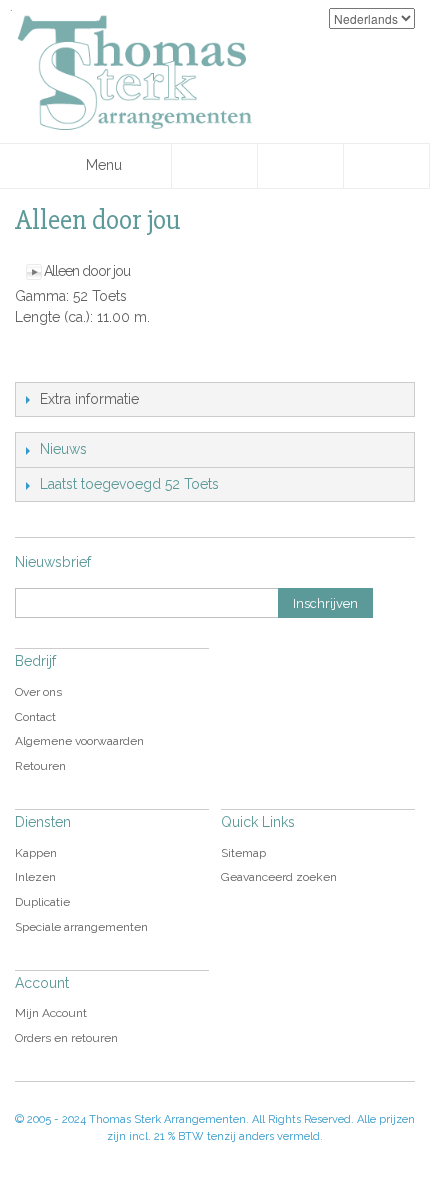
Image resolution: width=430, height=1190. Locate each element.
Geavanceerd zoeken (279, 877)
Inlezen (35, 877)
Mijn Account (51, 1013)
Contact (35, 717)
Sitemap (243, 853)
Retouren (40, 766)
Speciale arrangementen (81, 927)
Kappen (36, 853)
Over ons (38, 692)
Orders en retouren (66, 1038)
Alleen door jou (87, 271)
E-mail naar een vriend (35, 362)
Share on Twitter (115, 362)
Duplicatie (42, 902)
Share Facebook (75, 362)
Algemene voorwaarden (79, 741)
